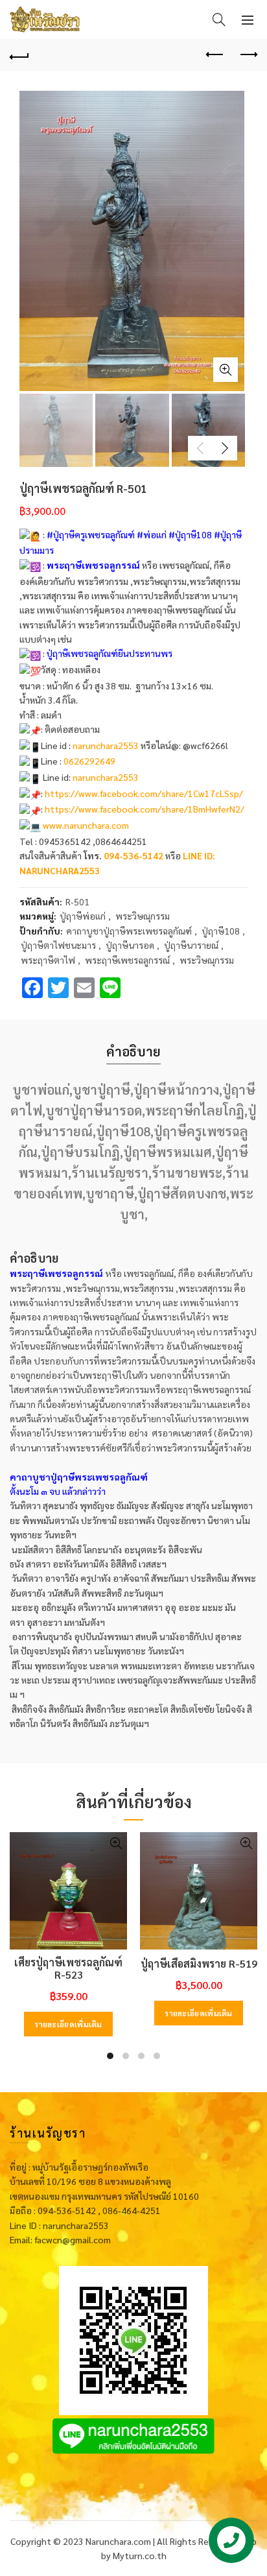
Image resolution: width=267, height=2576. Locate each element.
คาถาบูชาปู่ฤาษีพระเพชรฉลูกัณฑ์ (129, 931)
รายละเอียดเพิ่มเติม (68, 2024)
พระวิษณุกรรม (143, 916)
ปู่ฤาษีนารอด (130, 945)
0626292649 (89, 761)
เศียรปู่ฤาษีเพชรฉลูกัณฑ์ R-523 (68, 1968)
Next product (248, 55)
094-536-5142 (133, 855)
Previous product (215, 55)
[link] (144, 793)
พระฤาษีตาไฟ (48, 960)
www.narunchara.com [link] (86, 825)
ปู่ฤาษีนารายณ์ (191, 945)
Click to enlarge (226, 370)
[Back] (19, 55)
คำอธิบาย (133, 1051)
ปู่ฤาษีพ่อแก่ (83, 916)
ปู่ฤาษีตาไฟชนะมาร (58, 945)
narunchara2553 (106, 745)
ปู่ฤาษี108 (221, 931)
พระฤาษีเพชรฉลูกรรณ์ (127, 960)
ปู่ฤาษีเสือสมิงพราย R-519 (199, 1963)
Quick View (116, 1843)
